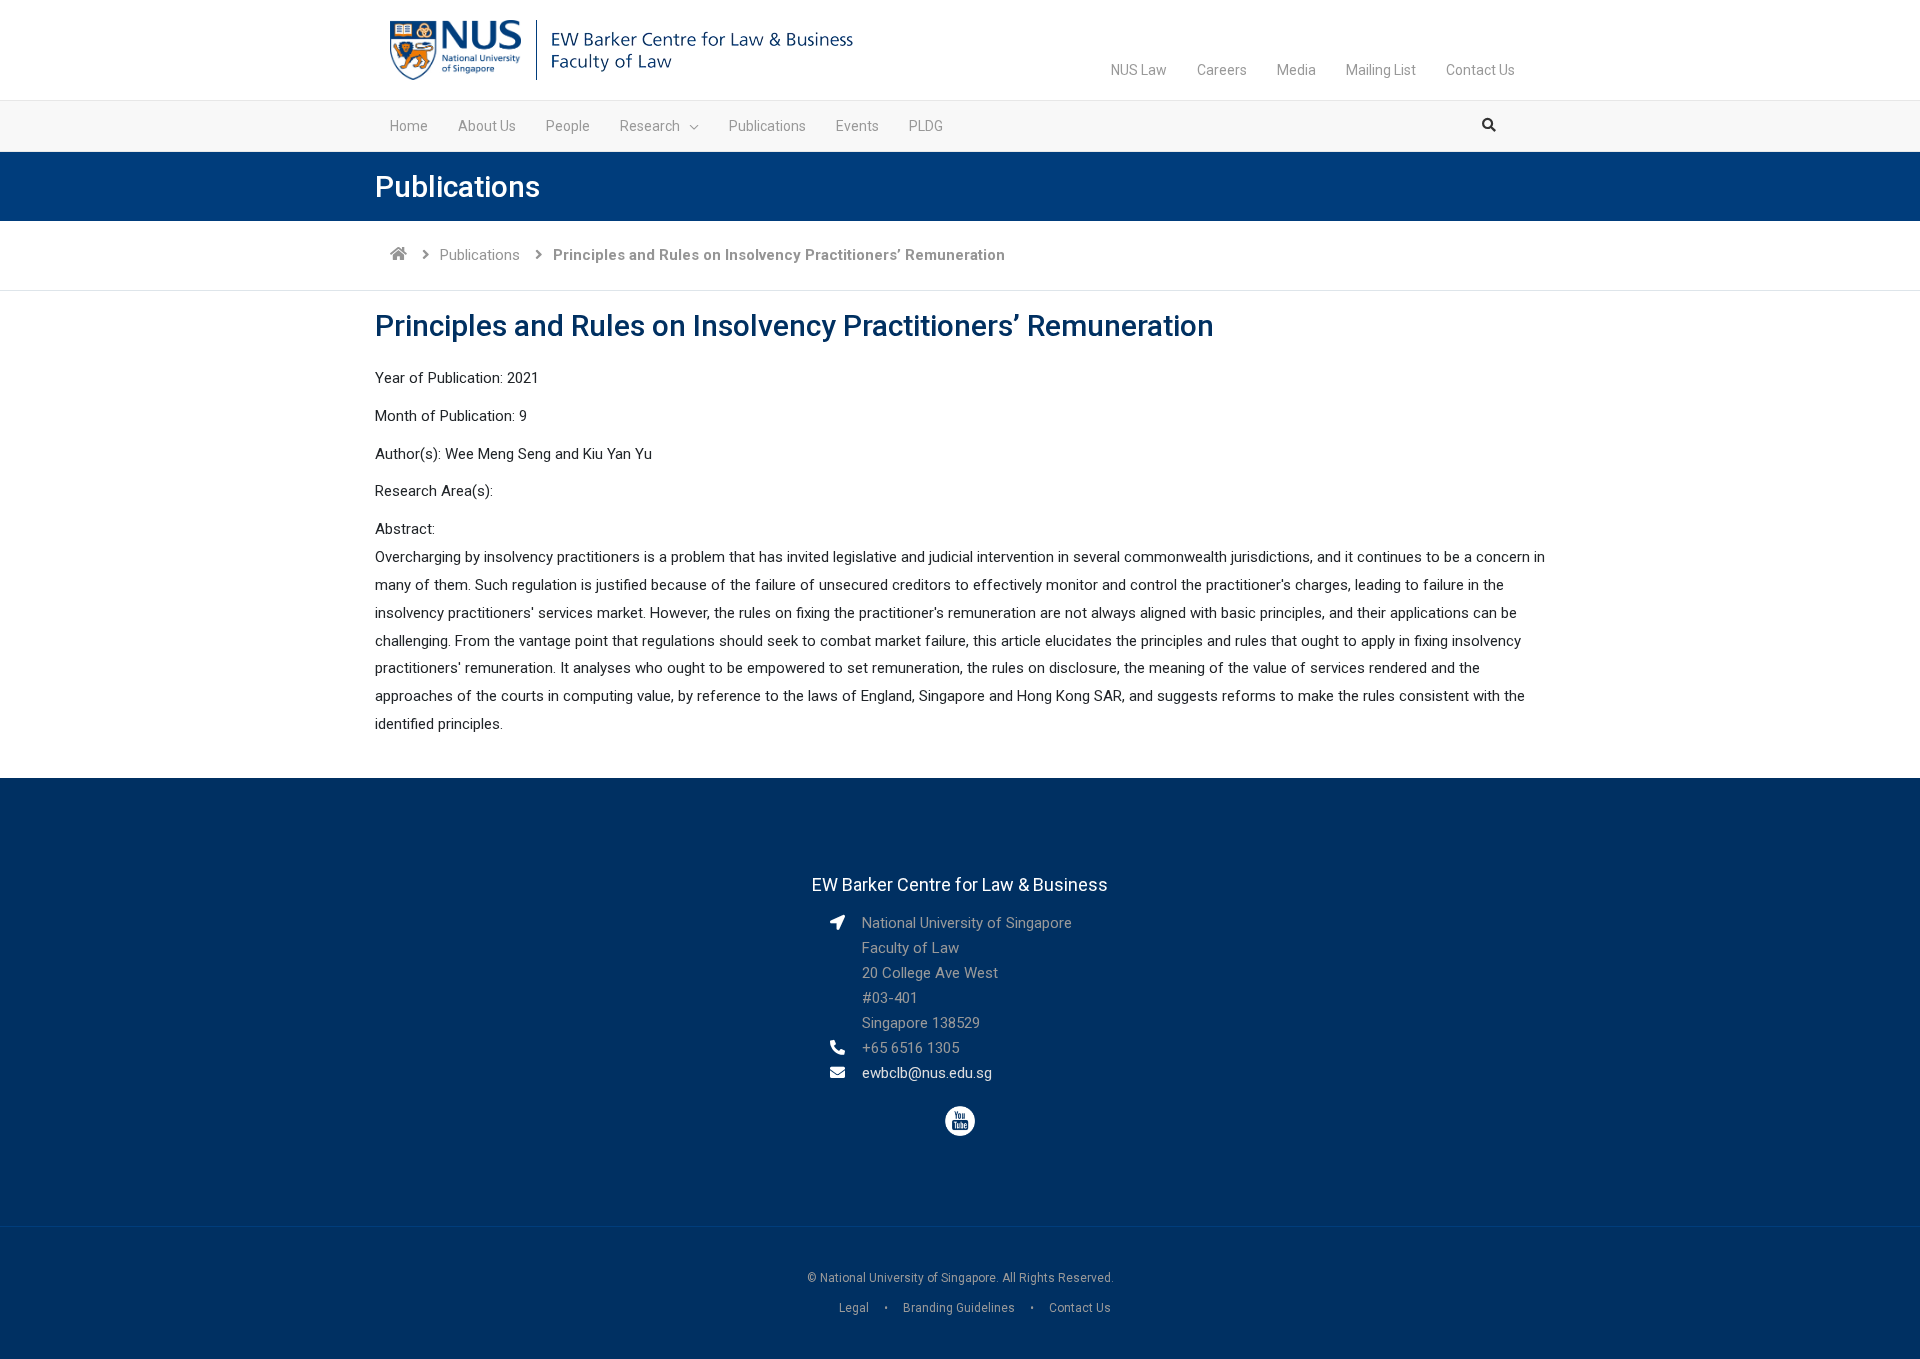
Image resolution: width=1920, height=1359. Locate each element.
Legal (854, 1308)
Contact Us (1480, 70)
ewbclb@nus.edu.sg (927, 1073)
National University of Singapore (908, 1278)
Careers (1222, 70)
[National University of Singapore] (455, 49)
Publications (480, 255)
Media (1296, 70)
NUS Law (1139, 70)
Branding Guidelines (959, 1308)
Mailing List (1381, 70)
